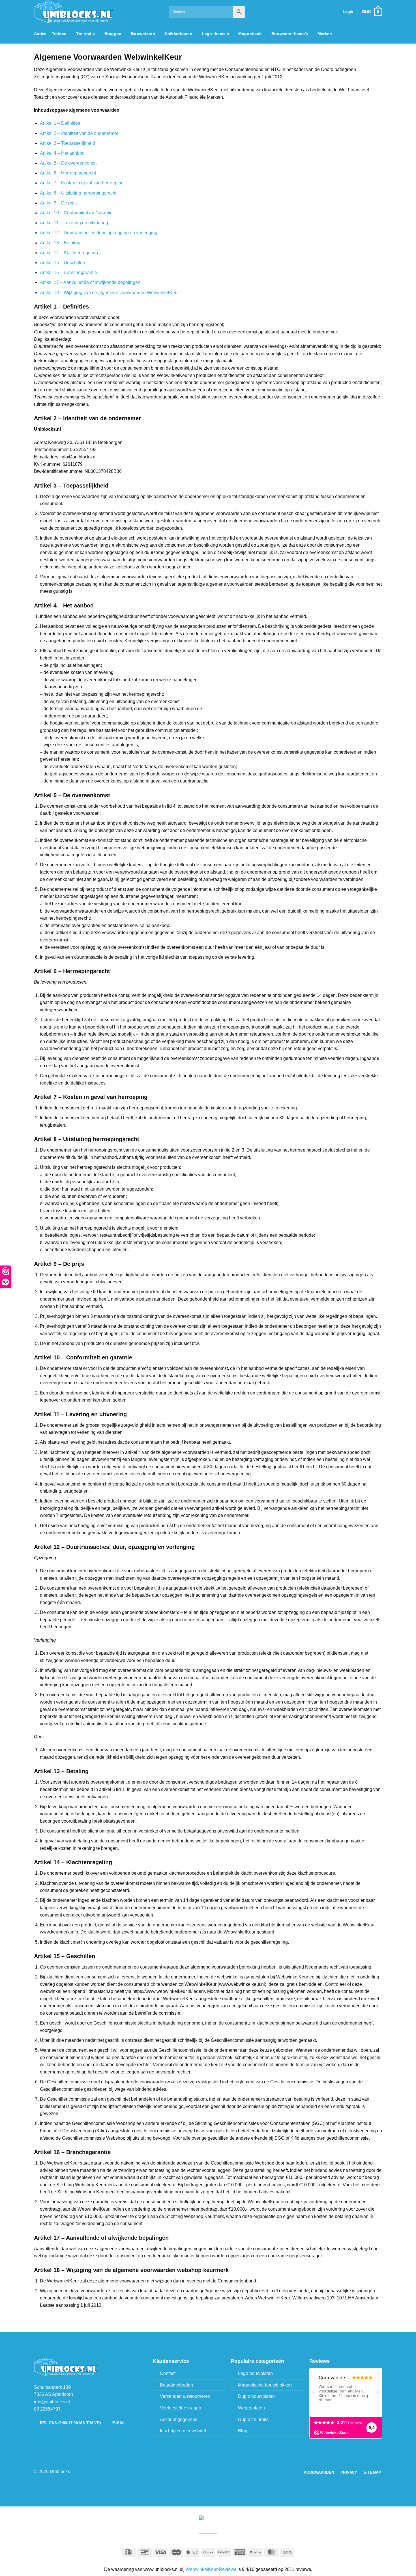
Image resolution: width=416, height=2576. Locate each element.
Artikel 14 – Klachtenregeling (69, 253)
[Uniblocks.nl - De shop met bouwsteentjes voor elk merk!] (97, 12)
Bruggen (113, 34)
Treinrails (85, 34)
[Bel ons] (331, 12)
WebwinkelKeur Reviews (211, 2569)
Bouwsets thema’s (290, 34)
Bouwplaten (143, 34)
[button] (348, 12)
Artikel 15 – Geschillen (63, 263)
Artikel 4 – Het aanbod (62, 153)
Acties (40, 34)
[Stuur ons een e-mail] (323, 12)
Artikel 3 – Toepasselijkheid (67, 143)
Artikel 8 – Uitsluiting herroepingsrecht (78, 193)
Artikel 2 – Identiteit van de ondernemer (79, 133)
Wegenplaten (251, 2408)
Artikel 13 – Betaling (60, 243)
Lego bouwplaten (255, 2373)
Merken (325, 34)
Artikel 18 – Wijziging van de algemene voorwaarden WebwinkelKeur (110, 293)
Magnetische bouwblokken (265, 2385)
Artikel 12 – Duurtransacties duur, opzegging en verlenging (99, 233)
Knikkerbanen (179, 34)
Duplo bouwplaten (256, 2396)
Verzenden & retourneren (185, 2396)
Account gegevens (179, 2419)
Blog (243, 2431)
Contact (168, 2373)
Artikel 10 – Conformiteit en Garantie (76, 213)
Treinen (59, 34)
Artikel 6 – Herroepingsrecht (68, 173)
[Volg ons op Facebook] (308, 12)
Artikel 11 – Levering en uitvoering (74, 223)
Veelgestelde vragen (181, 2408)
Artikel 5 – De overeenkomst (68, 163)
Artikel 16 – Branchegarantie (68, 272)
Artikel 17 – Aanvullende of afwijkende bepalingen (90, 282)
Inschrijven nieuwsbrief (183, 2431)
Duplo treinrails (253, 2419)
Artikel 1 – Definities (60, 123)
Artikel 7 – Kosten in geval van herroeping (82, 183)
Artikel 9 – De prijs (58, 203)
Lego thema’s (215, 34)
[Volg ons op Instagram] (316, 12)
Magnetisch (250, 34)
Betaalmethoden (176, 2385)
